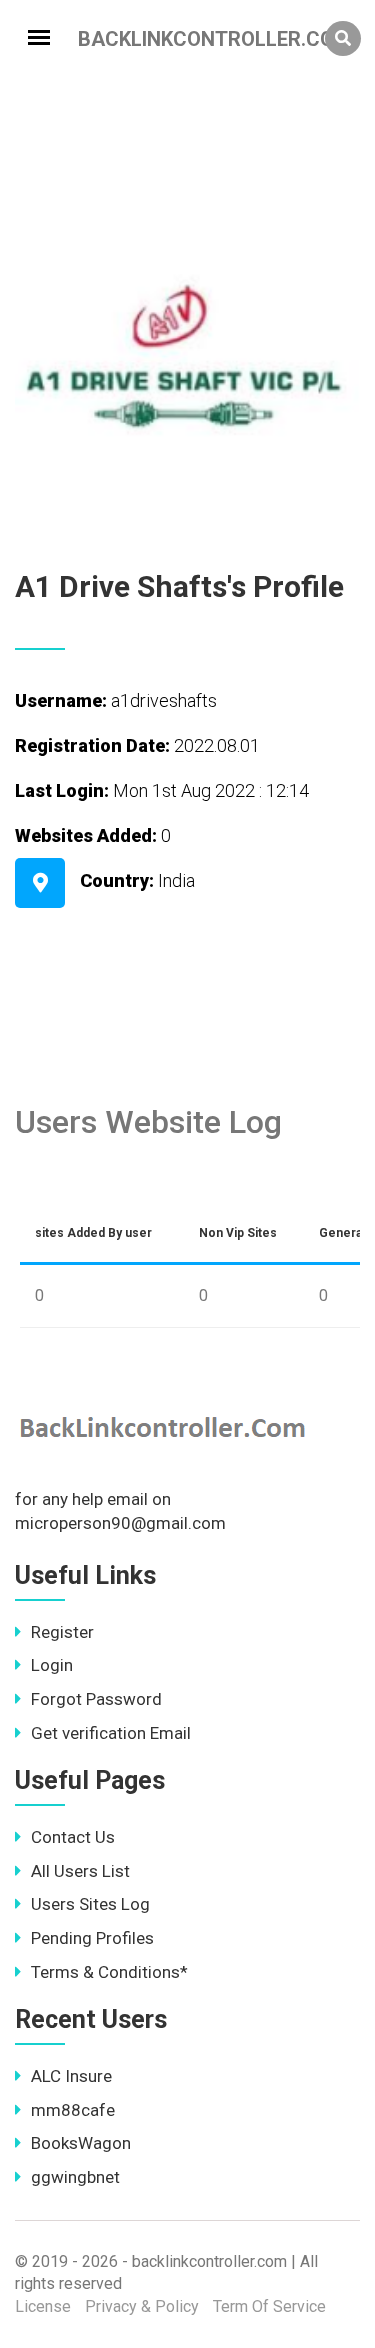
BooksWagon (81, 2143)
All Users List (80, 1871)
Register (62, 1632)
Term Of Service (269, 2306)
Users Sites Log (90, 1904)
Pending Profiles (92, 1938)
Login (52, 1665)
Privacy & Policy (142, 2306)
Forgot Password (96, 1699)
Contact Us (73, 1837)
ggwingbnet (75, 2177)
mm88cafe (73, 2110)
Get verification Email (111, 1733)
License (43, 2306)
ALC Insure (71, 2076)
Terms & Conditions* (109, 1972)
